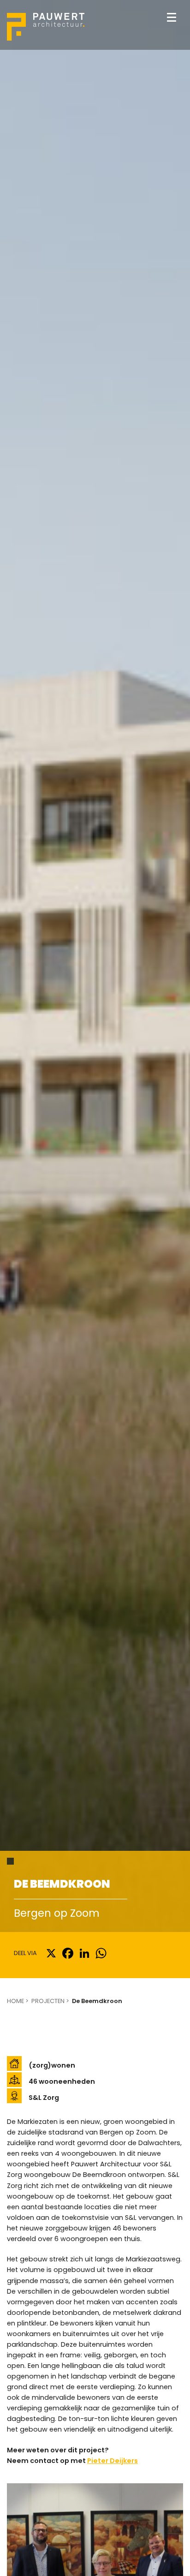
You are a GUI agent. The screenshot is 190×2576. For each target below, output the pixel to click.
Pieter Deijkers (113, 2461)
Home (15, 2001)
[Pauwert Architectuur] (46, 27)
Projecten (48, 2001)
